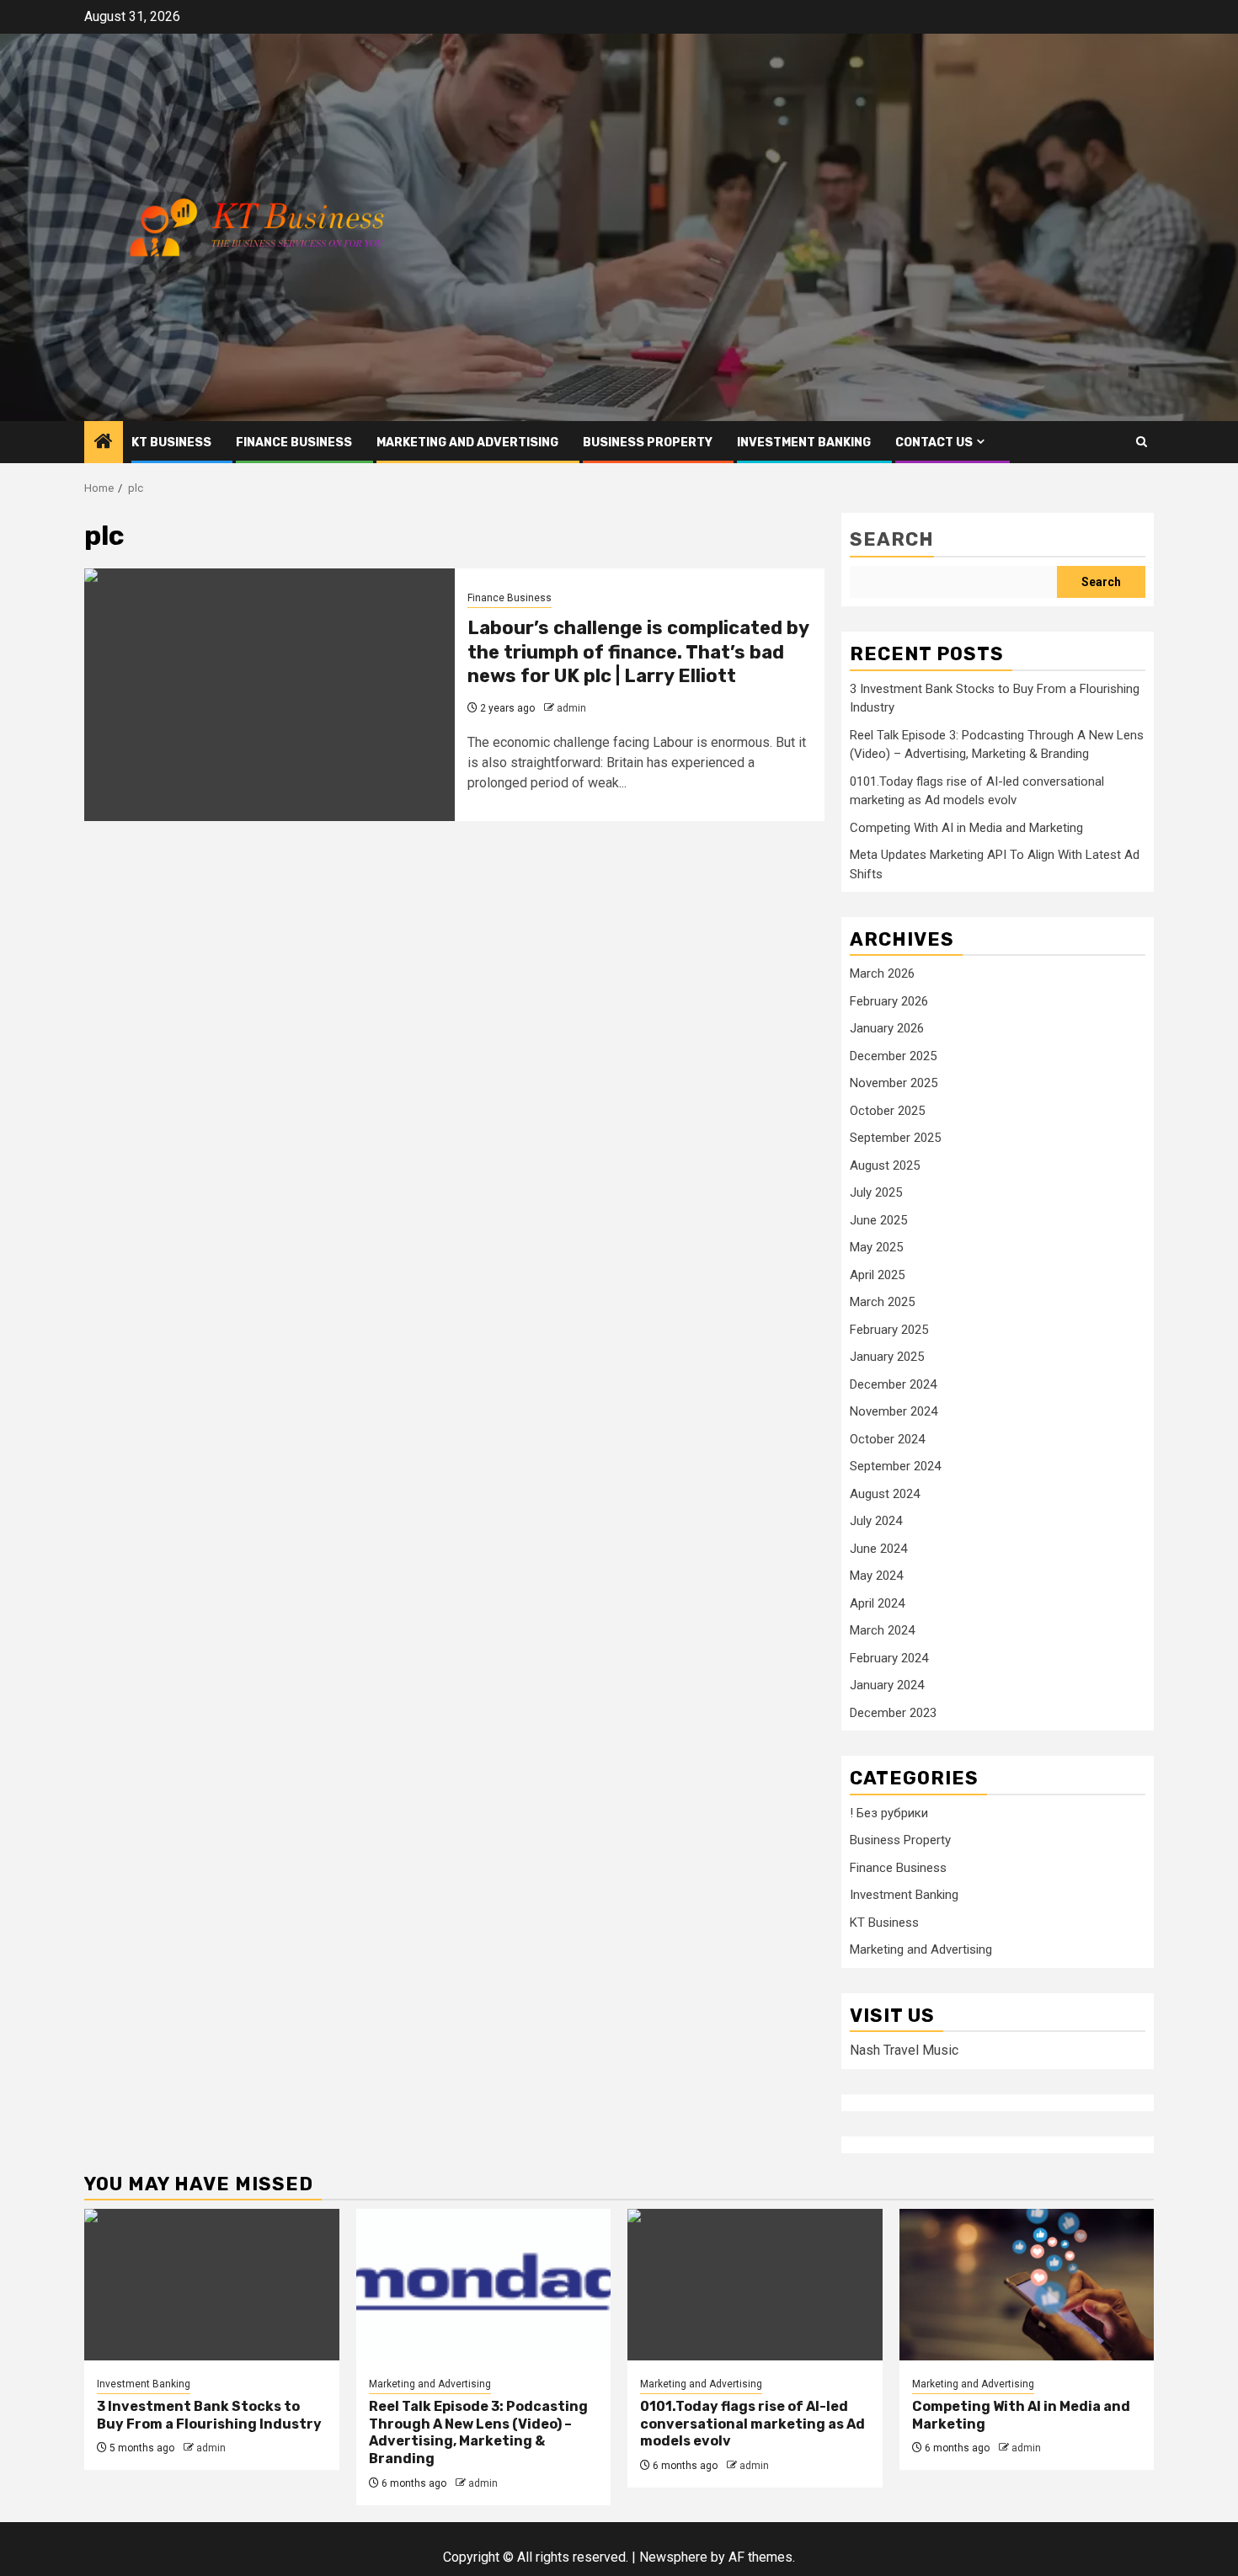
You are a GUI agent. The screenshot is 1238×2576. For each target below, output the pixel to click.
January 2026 (887, 1028)
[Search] (1142, 442)
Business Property (648, 443)
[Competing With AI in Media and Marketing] (1027, 2285)
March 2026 (882, 973)
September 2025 (895, 1138)
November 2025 (894, 1083)
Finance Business (294, 443)
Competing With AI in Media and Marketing (966, 828)
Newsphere (673, 2557)
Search (892, 539)
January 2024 (887, 1685)
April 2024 (877, 1603)
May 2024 (876, 1576)
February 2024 (889, 1658)
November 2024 (894, 1411)
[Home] (104, 443)
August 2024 (885, 1494)
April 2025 (877, 1275)
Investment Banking (804, 443)
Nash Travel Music (904, 2050)
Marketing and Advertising (467, 443)
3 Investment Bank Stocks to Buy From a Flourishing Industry (209, 2415)
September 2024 (895, 1466)
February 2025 (889, 1330)
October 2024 (887, 1439)
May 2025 (876, 1247)
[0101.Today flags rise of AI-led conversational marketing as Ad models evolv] (755, 2285)
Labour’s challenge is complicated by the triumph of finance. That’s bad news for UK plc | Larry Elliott (638, 652)
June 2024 (878, 1549)
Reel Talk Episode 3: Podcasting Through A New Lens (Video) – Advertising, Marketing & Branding (478, 2432)
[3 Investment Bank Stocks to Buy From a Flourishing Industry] (212, 2285)
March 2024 (882, 1630)
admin (571, 708)
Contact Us (934, 443)
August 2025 (885, 1165)
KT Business (171, 443)
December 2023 (893, 1713)
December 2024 (893, 1384)
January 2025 (887, 1357)
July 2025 (876, 1192)
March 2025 (882, 1302)
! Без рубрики (889, 1813)
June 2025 (878, 1220)
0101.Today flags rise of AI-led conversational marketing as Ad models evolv (752, 2424)
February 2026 (889, 1001)
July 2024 (876, 1521)
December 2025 (893, 1056)
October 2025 (887, 1111)
